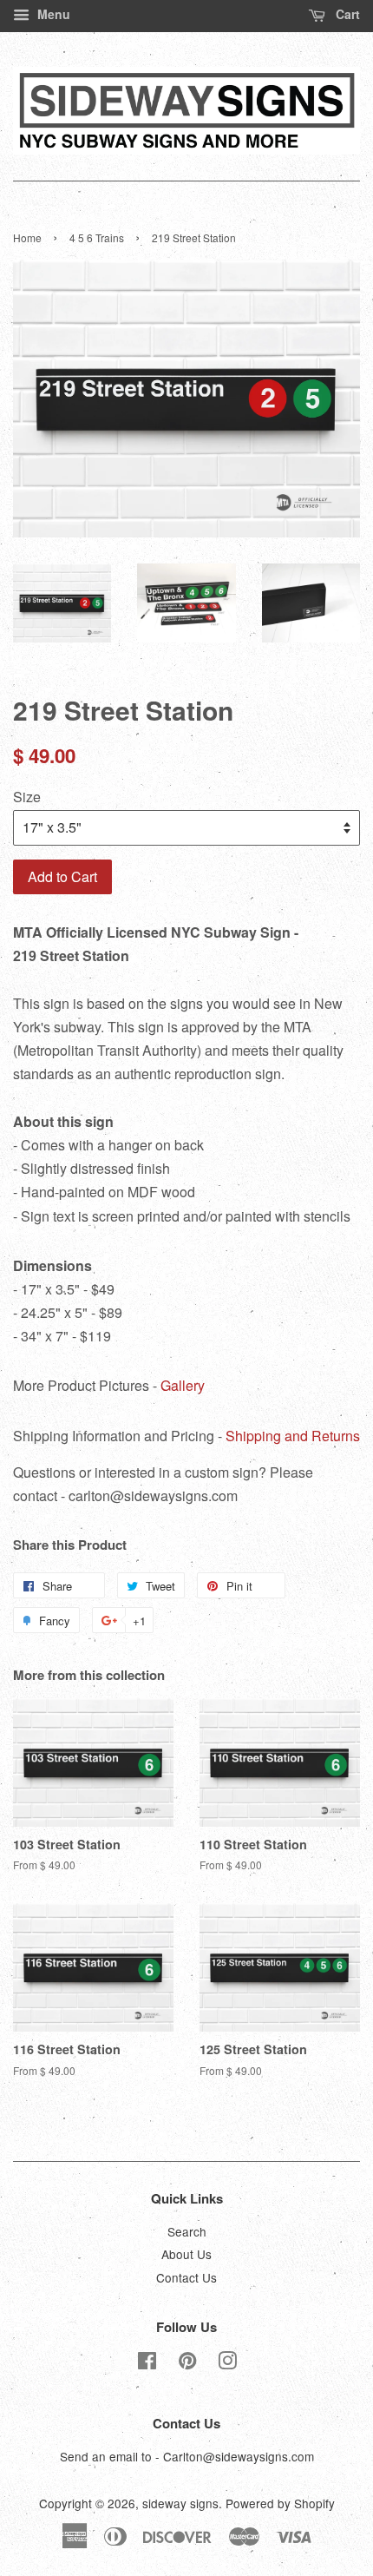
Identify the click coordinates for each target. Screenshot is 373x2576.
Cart (346, 14)
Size (27, 797)
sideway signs (180, 2503)
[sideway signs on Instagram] (227, 2363)
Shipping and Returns (293, 1436)
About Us (186, 2254)
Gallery (183, 1385)
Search (187, 2231)
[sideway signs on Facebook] (147, 2363)
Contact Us (186, 2277)
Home (27, 237)
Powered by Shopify (280, 2503)
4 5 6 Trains (97, 237)
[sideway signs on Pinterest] (187, 2363)
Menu (52, 14)
